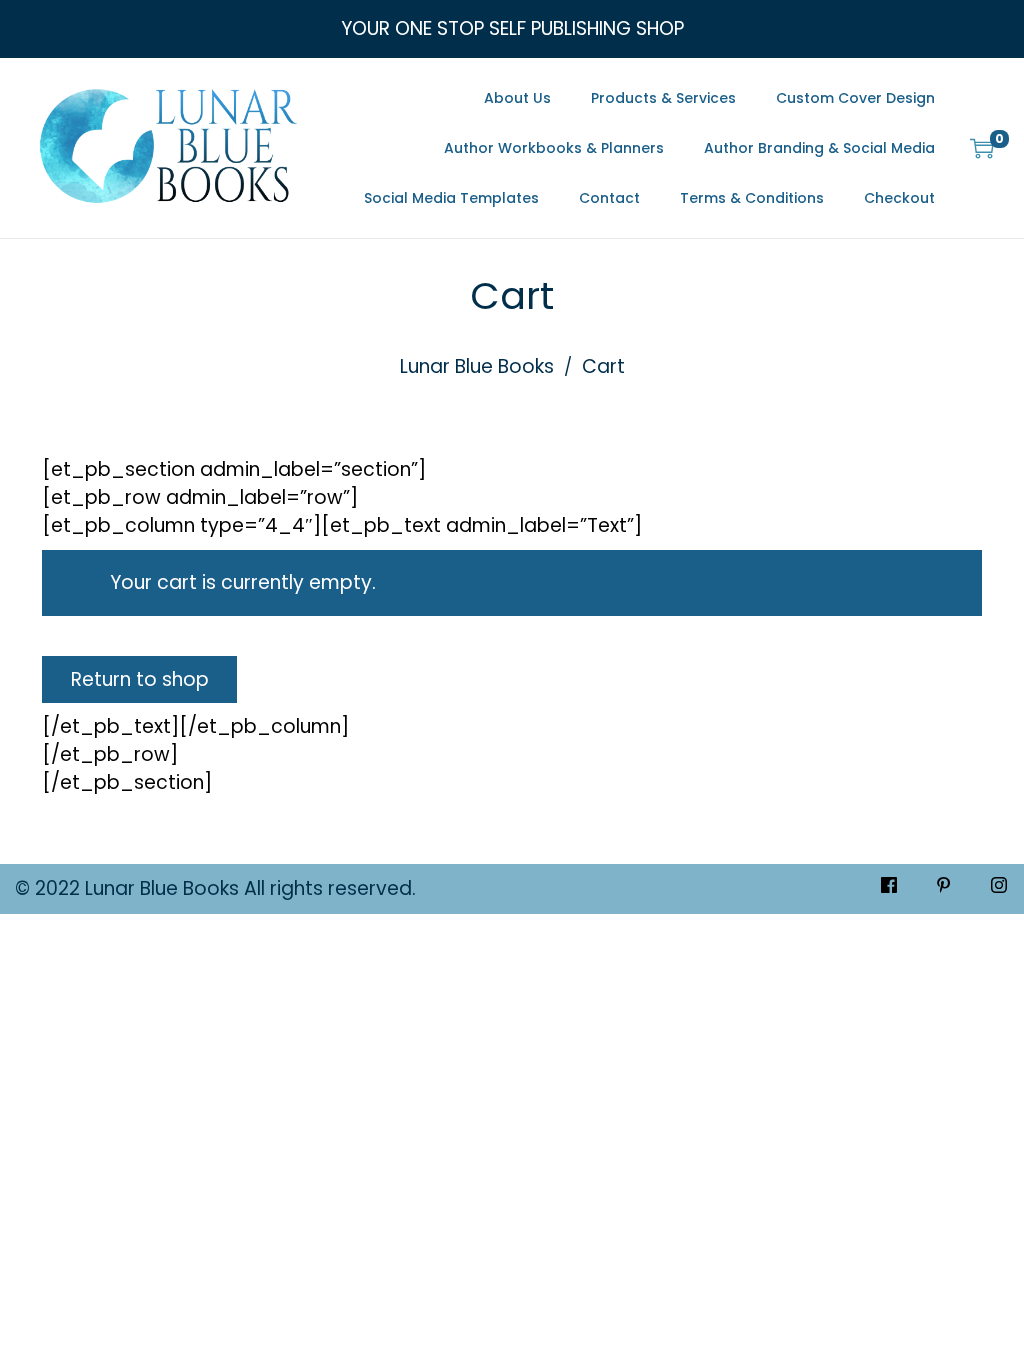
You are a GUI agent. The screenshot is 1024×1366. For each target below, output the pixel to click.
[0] (982, 148)
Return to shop (140, 679)
